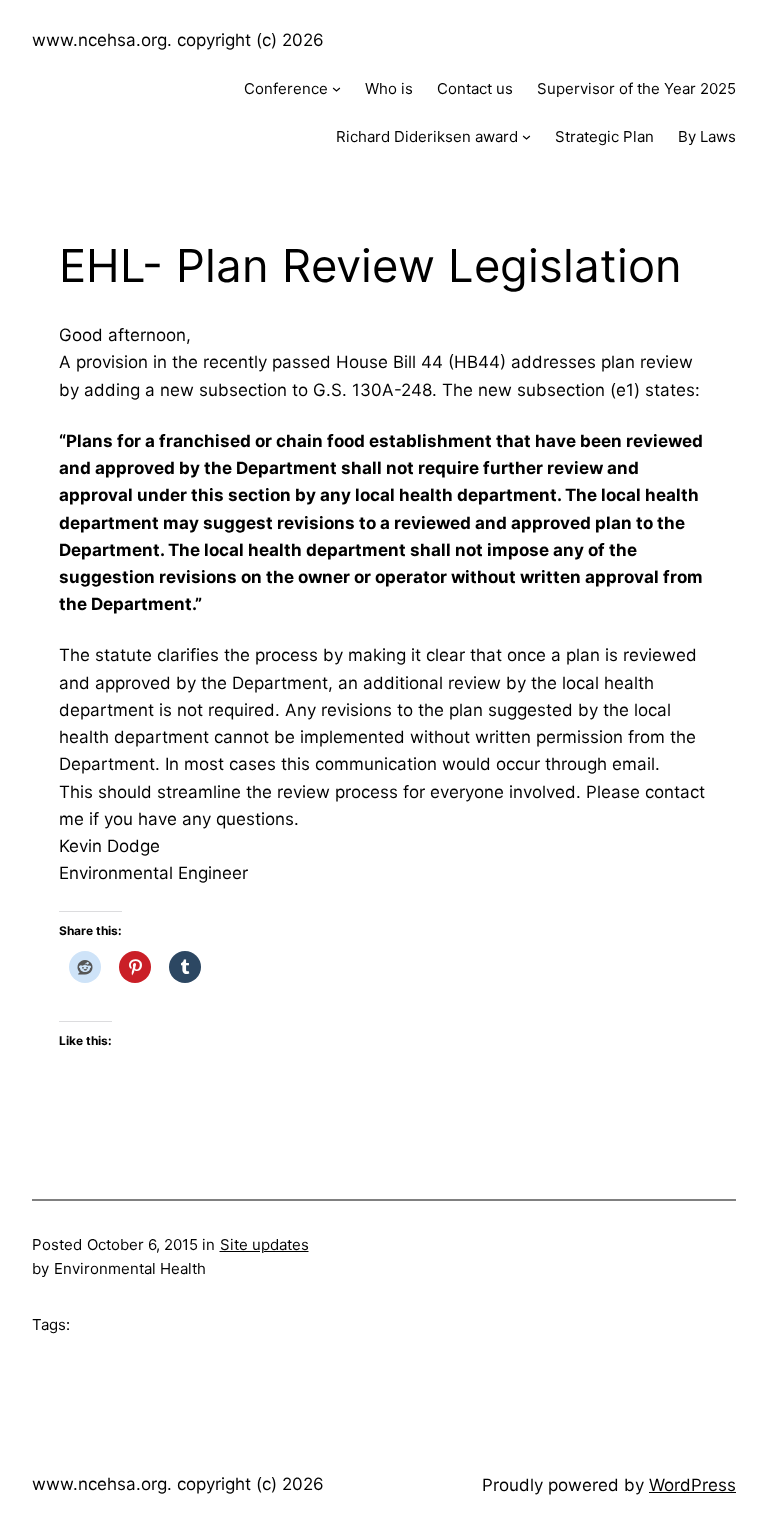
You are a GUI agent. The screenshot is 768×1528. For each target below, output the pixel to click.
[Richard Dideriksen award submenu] (526, 136)
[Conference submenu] (336, 88)
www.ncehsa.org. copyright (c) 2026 (178, 40)
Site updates (264, 1244)
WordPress (692, 1485)
